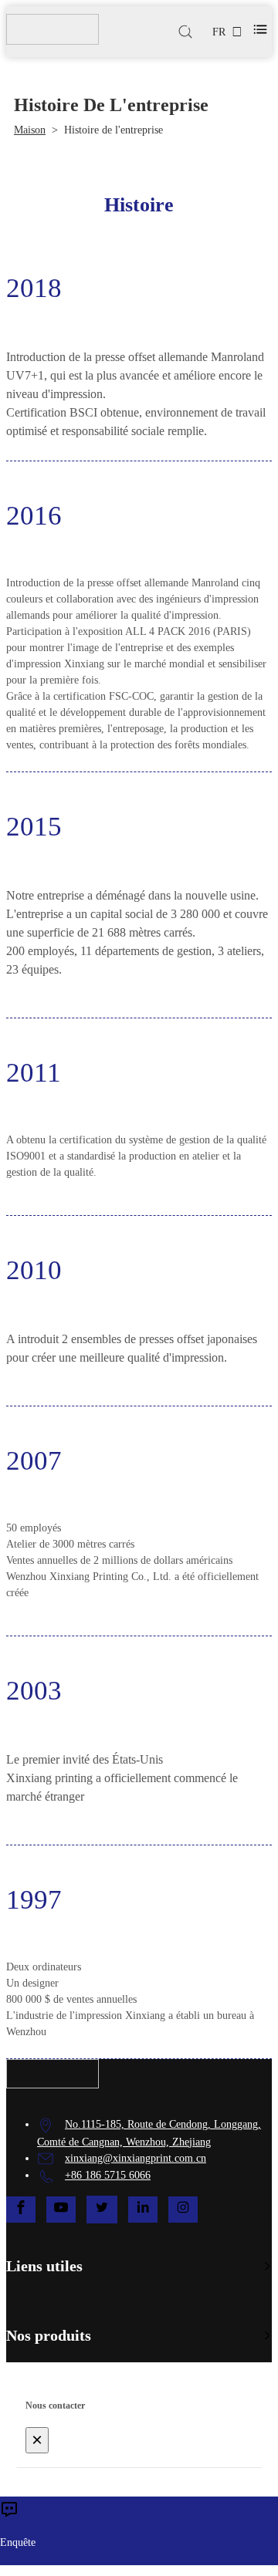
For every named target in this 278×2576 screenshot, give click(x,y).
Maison (30, 130)
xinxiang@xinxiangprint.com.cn (136, 2158)
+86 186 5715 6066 (108, 2175)
